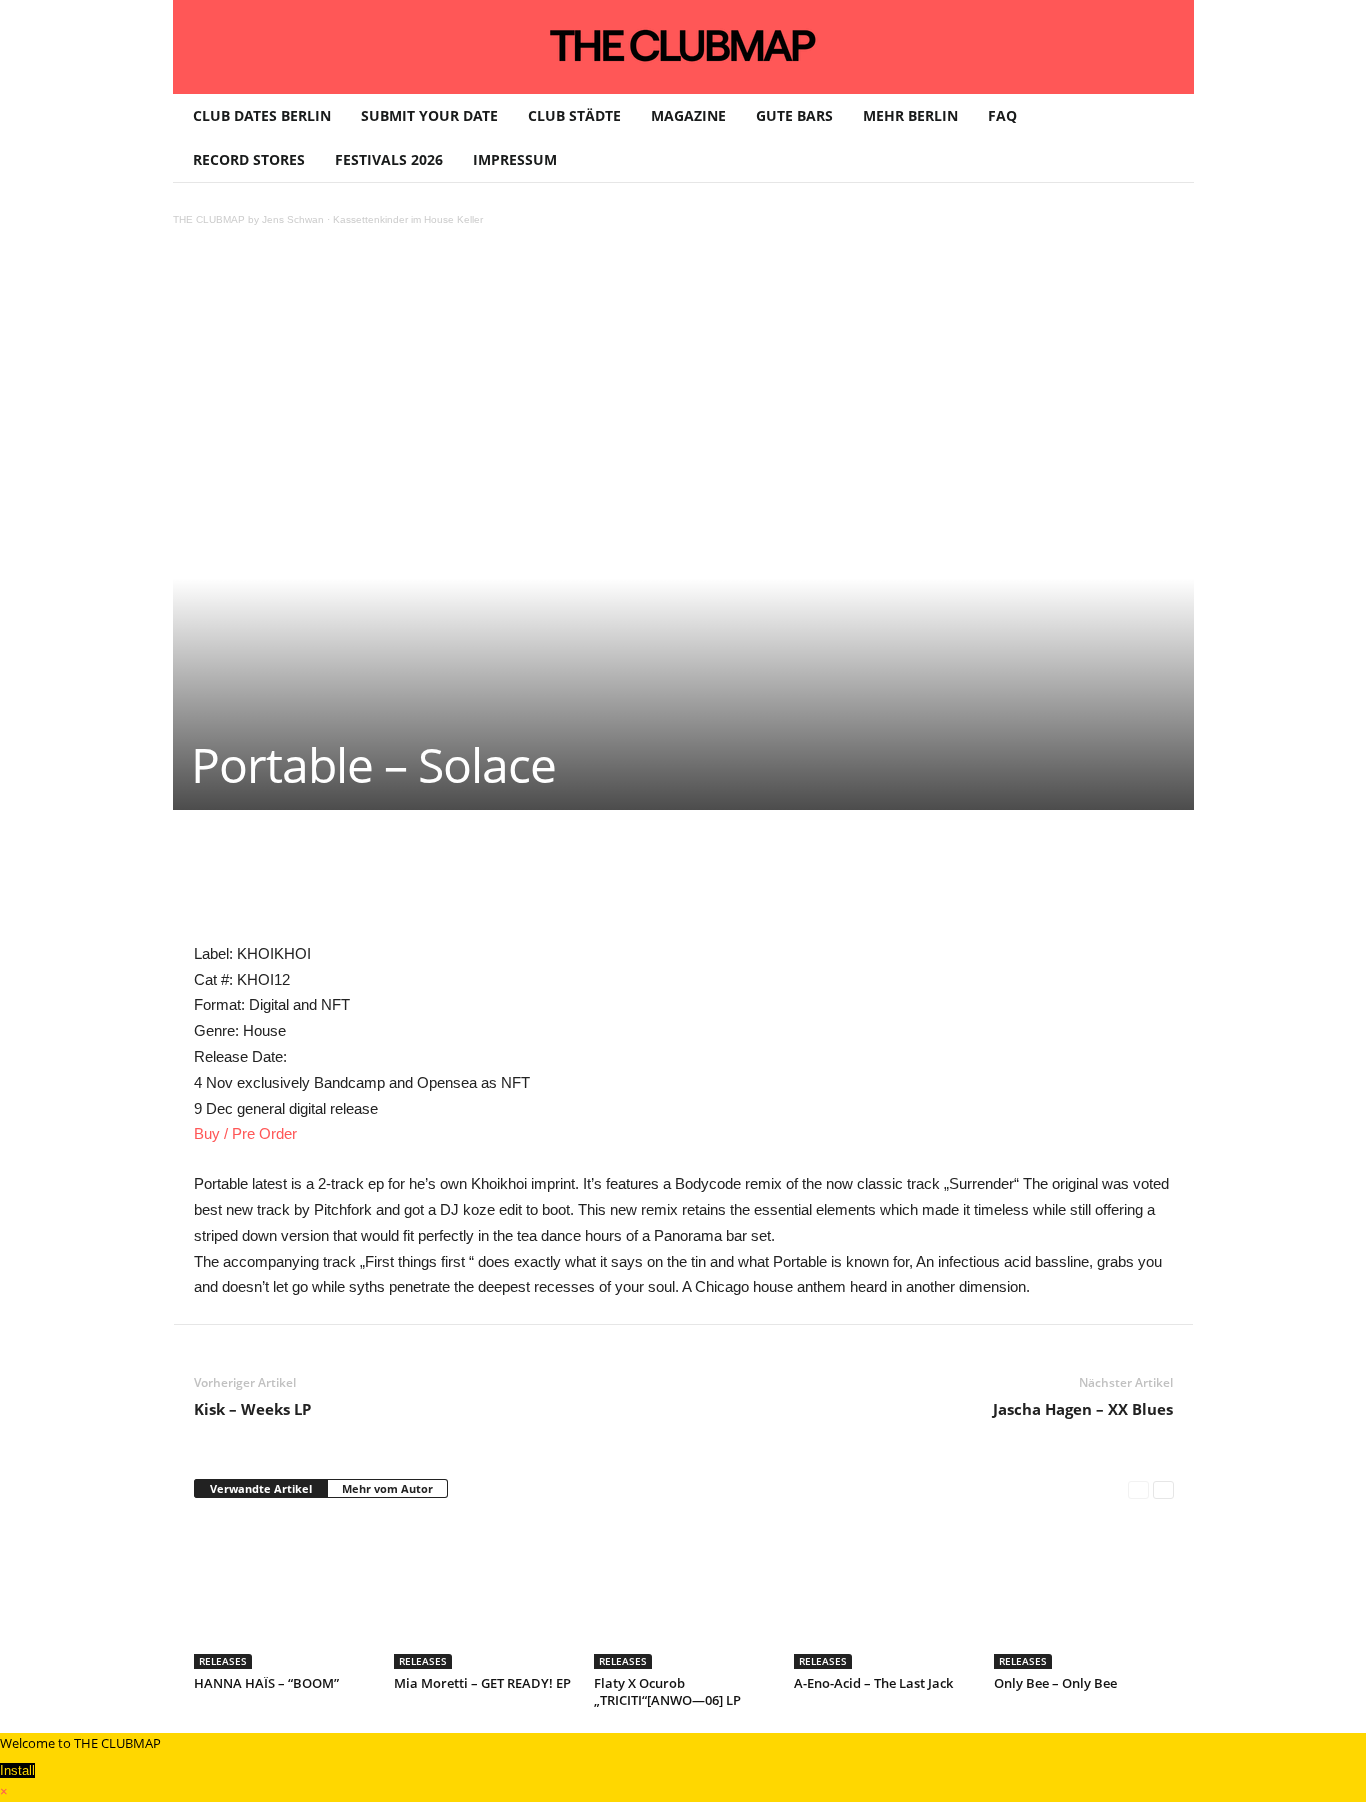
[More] (705, 870)
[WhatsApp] (428, 870)
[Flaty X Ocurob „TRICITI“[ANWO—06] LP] (684, 1594)
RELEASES (223, 1661)
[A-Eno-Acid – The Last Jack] (884, 1594)
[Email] (566, 870)
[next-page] (1163, 1489)
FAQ (1002, 115)
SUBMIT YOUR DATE (429, 115)
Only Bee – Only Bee (1055, 1683)
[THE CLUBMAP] (683, 45)
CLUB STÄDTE (574, 115)
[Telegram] (612, 870)
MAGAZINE (688, 115)
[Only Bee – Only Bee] (1084, 1594)
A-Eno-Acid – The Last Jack (873, 1683)
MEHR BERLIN (910, 115)
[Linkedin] (474, 870)
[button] (1164, 138)
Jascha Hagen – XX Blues (1083, 1409)
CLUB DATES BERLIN (262, 115)
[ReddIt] (520, 870)
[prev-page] (1138, 1489)
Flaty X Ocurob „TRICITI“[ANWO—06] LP (667, 1691)
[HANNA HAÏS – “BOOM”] (284, 1594)
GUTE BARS (794, 115)
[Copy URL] (658, 870)
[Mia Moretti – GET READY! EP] (484, 1594)
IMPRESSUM (515, 159)
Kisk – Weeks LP (252, 1409)
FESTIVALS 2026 (389, 159)
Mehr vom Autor (387, 1488)
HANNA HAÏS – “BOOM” (266, 1683)
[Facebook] (336, 870)
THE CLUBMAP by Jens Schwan (248, 219)
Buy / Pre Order (245, 1133)
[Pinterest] (382, 870)
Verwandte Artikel (261, 1488)
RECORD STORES (249, 159)
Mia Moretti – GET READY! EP (482, 1683)
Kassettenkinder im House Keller (408, 219)
